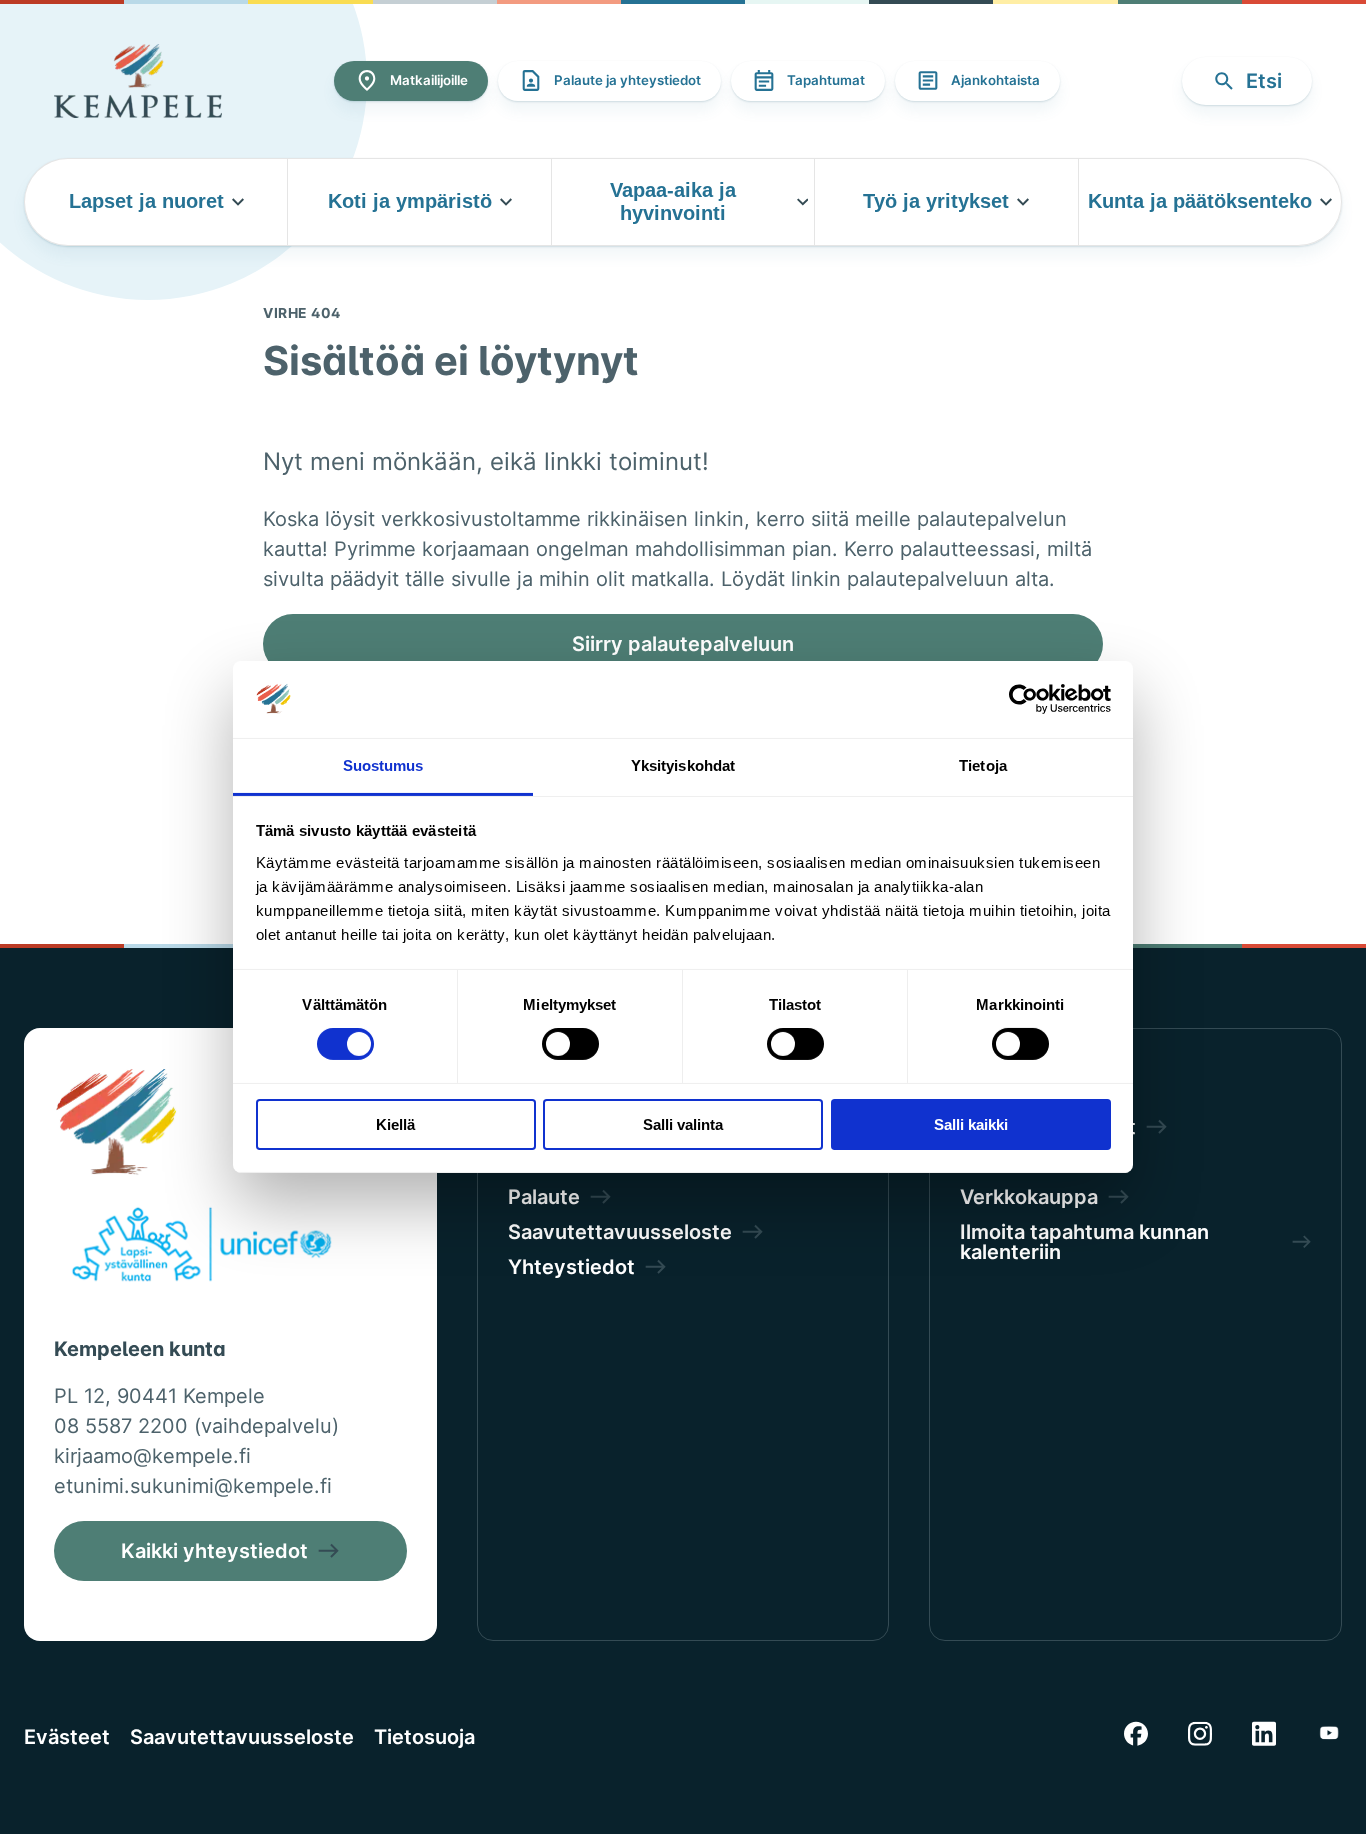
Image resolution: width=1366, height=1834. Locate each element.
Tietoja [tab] (983, 765)
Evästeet (67, 1737)
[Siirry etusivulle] (138, 81)
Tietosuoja (424, 1737)
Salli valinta (683, 1124)
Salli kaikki (971, 1124)
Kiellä (395, 1124)
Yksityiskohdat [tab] (683, 765)
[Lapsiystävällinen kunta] (201, 1248)
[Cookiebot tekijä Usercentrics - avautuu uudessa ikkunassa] (1023, 699)
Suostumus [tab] (383, 765)
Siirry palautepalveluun (683, 644)
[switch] (570, 1044)
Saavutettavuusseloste (242, 1737)
